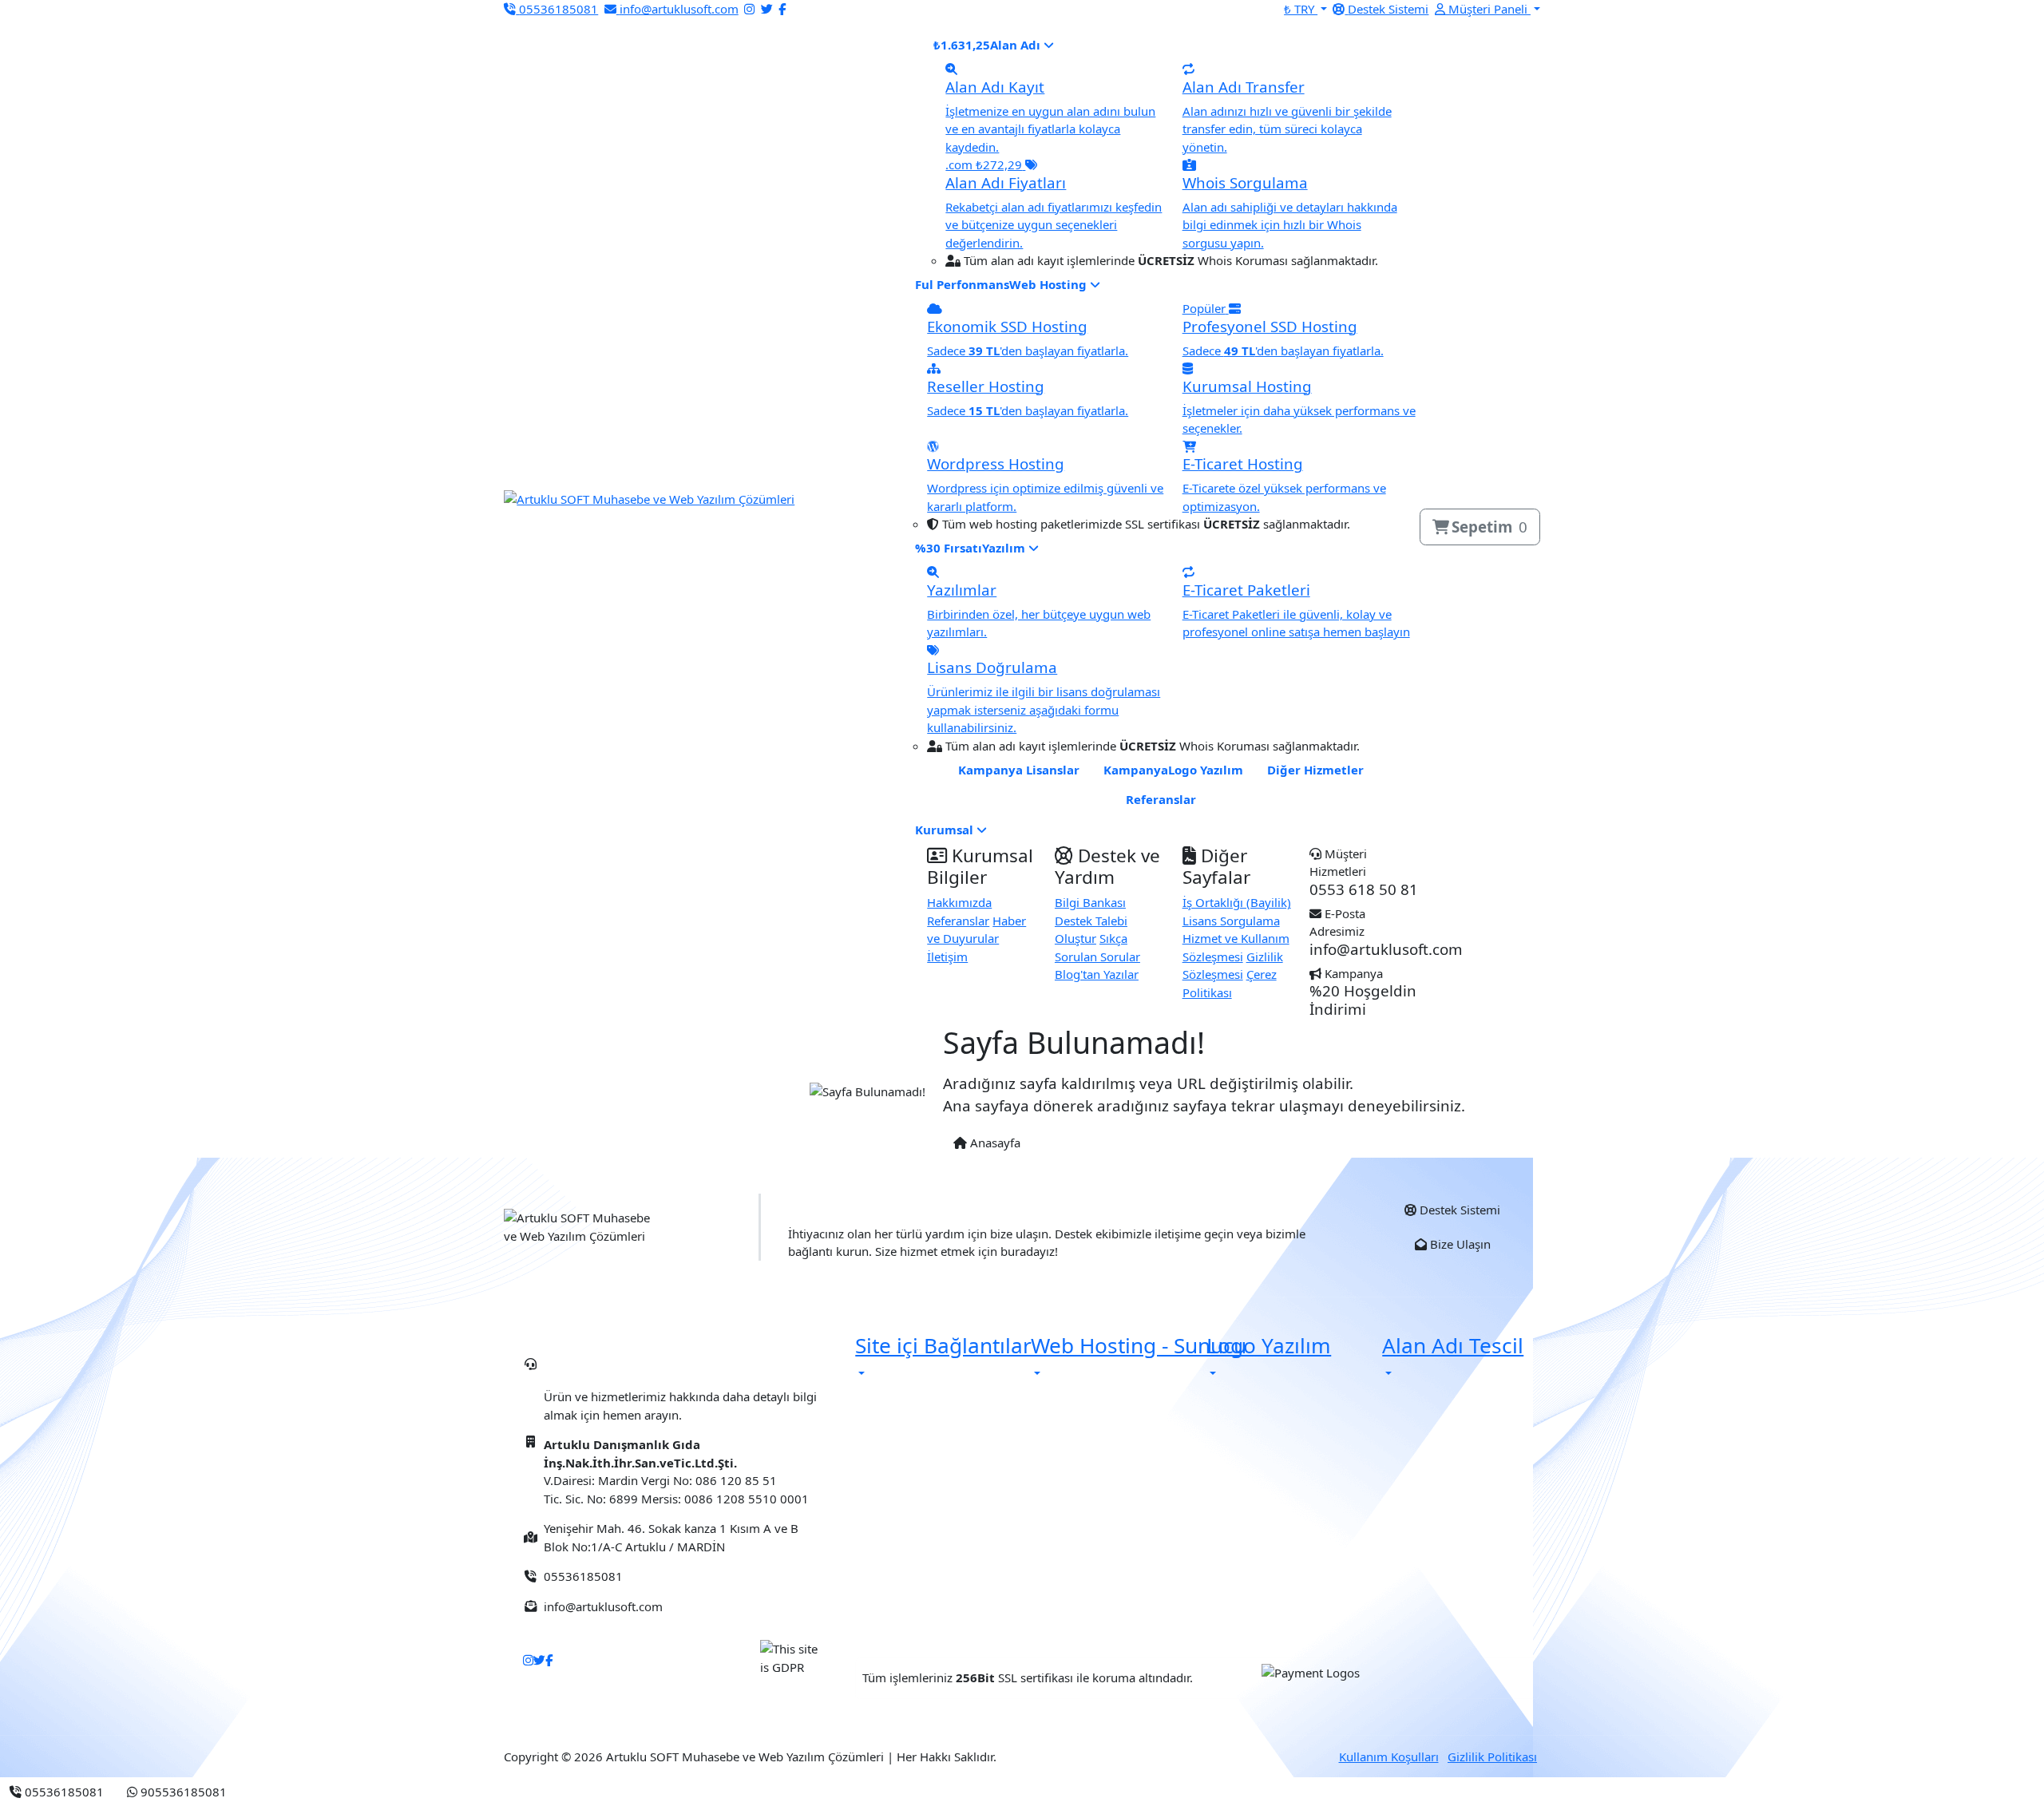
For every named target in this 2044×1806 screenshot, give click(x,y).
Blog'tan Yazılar (1097, 974)
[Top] (250, 1791)
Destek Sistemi (1458, 1210)
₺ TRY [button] (1301, 9)
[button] (1487, 9)
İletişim (947, 956)
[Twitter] (767, 9)
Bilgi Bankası (1090, 902)
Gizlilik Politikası (1492, 1756)
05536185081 (618, 1370)
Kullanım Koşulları (1389, 1756)
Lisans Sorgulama (1231, 921)
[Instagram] (749, 9)
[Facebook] (782, 9)
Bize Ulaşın (1459, 1244)
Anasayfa (994, 1143)
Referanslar (958, 921)
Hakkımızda (959, 902)
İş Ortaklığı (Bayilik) (1237, 902)
